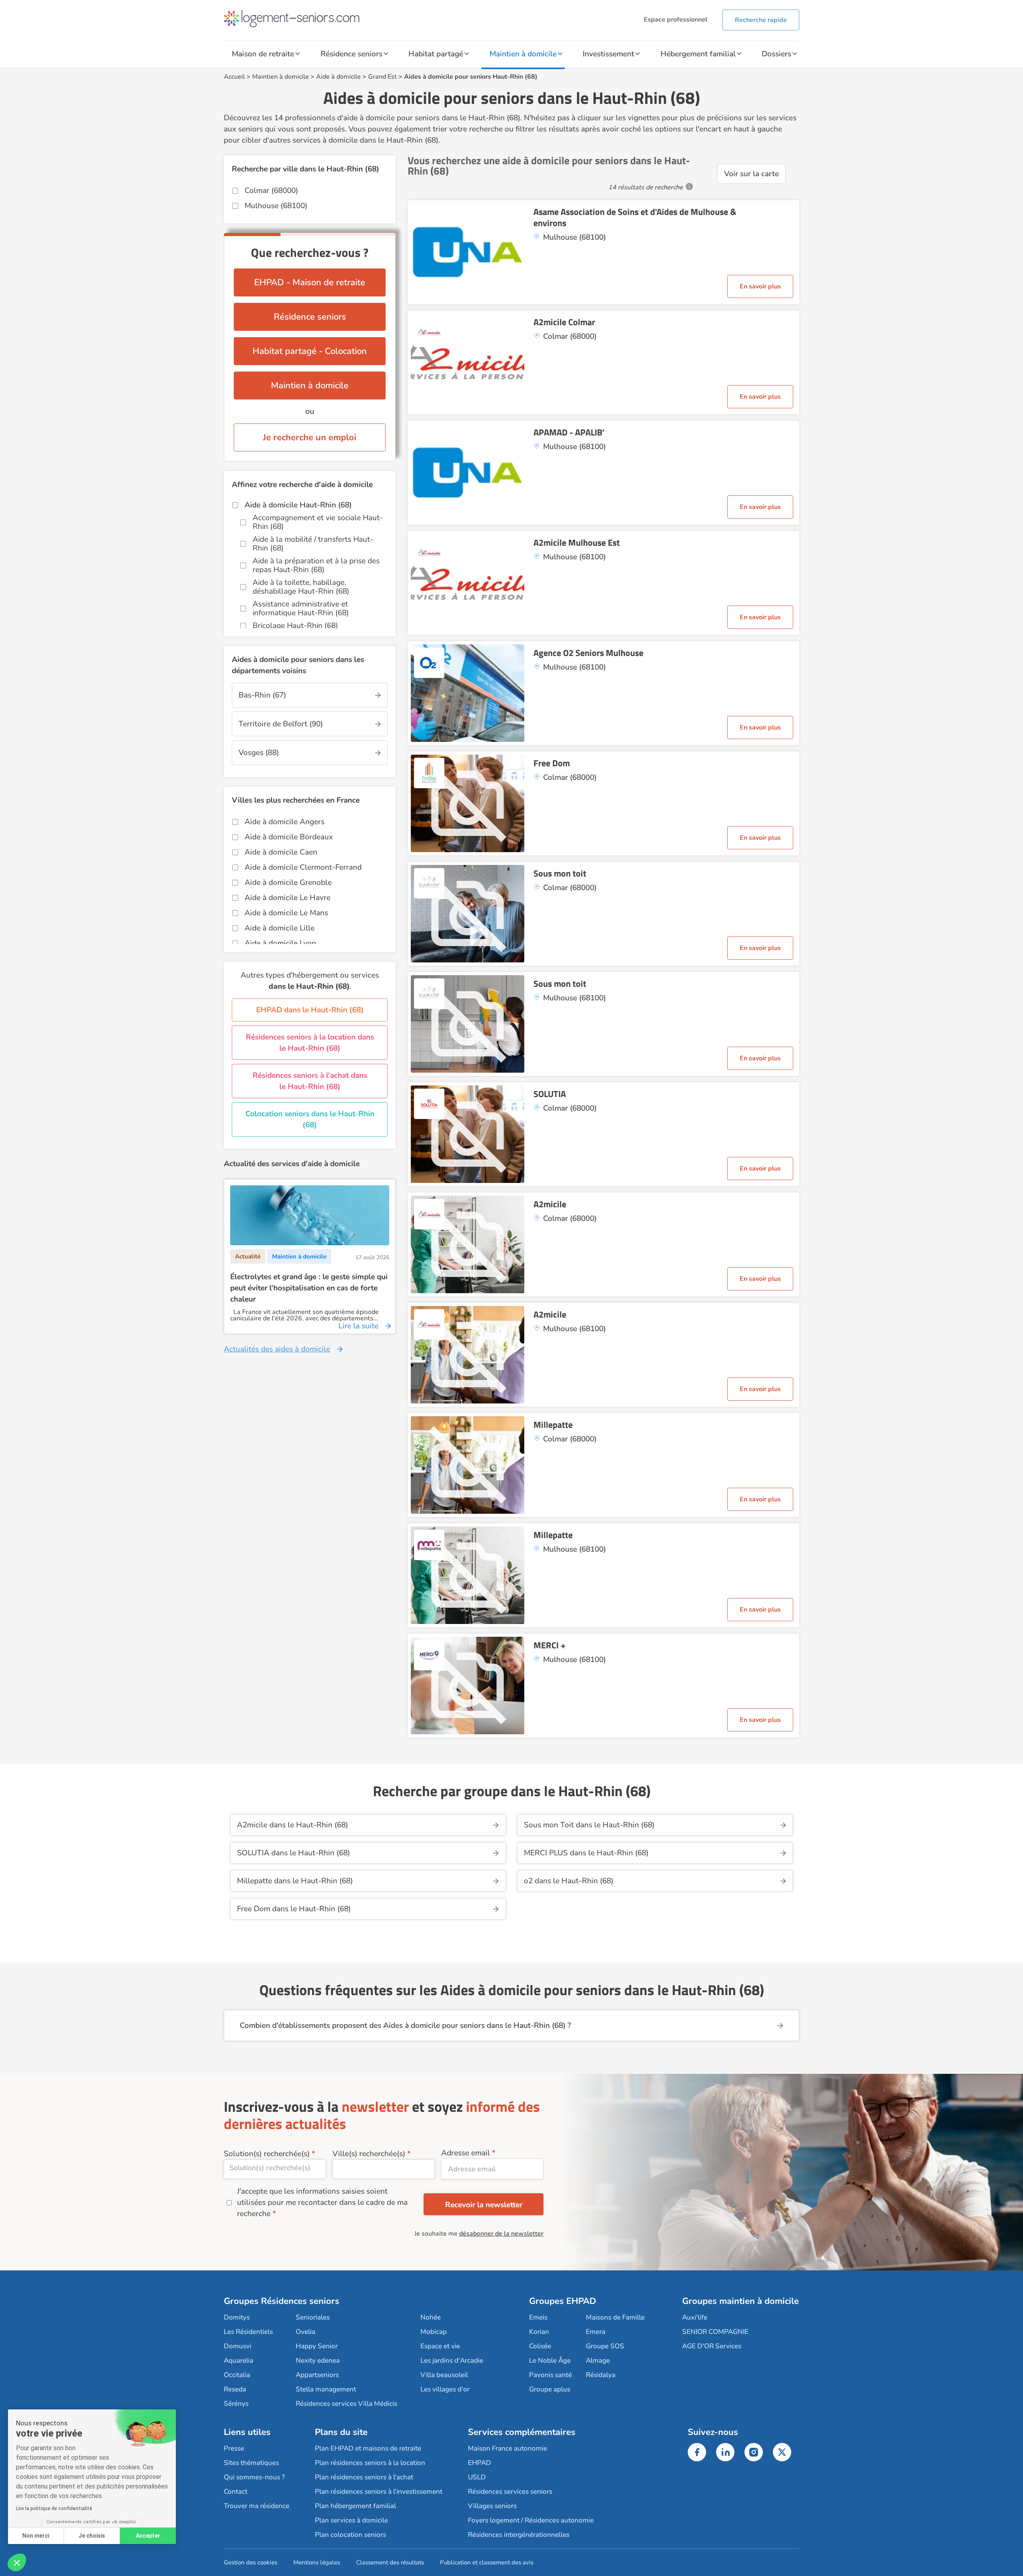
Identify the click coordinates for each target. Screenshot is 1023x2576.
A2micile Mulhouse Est (577, 543)
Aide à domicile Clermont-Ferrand (303, 867)
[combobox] (275, 2169)
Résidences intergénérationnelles (519, 2535)
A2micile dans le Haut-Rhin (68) (293, 1825)
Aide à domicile (338, 77)
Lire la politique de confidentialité (54, 2508)
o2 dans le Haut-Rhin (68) (569, 1881)
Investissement (608, 54)
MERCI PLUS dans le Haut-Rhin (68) (586, 1853)
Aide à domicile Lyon (280, 943)
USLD (477, 2477)
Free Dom (552, 763)
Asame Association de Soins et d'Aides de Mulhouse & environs (635, 217)
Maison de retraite (263, 54)
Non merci (36, 2536)
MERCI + (549, 1645)
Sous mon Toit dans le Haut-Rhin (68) (589, 1825)
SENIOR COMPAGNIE (715, 2332)
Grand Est (382, 77)
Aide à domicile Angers (285, 822)
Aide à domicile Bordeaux (289, 837)
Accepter (148, 2536)
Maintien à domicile (523, 54)
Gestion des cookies (251, 2562)
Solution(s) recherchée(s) (267, 2154)
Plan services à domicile (351, 2520)
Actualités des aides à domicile (277, 1349)
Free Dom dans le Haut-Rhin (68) (294, 1909)
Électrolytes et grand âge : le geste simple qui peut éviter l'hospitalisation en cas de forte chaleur (309, 1288)
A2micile (550, 1204)
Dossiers (776, 54)
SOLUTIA (550, 1094)
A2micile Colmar (564, 322)
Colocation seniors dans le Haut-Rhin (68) (310, 1119)
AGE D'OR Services (712, 2346)
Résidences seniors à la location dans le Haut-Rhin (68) (310, 1043)
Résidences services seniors (510, 2492)
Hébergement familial (698, 54)
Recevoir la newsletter (484, 2205)
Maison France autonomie (508, 2448)
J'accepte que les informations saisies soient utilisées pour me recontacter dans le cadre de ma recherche (322, 2202)
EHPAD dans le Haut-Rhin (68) (310, 1010)
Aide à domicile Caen (281, 852)
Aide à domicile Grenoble (288, 883)
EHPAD (480, 2463)
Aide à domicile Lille (280, 928)
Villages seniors (492, 2506)
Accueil (234, 77)
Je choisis (92, 2536)
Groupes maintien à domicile (740, 2301)
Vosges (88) (259, 753)
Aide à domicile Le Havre (288, 898)
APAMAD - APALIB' (569, 432)
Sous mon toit (560, 873)
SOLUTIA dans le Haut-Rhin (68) (294, 1853)
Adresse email (466, 2153)
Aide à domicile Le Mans (286, 913)
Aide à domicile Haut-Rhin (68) (298, 505)
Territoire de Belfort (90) (281, 724)
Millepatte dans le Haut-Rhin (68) (295, 1881)
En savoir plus (760, 286)
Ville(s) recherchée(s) (369, 2154)
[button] (17, 2562)
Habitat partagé (436, 54)
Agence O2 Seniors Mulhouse (588, 653)
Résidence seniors (351, 54)
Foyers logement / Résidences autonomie (531, 2520)
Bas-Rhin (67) (262, 695)
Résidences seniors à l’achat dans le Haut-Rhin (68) (310, 1081)
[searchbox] (275, 2168)
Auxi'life (695, 2317)
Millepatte (553, 1425)
